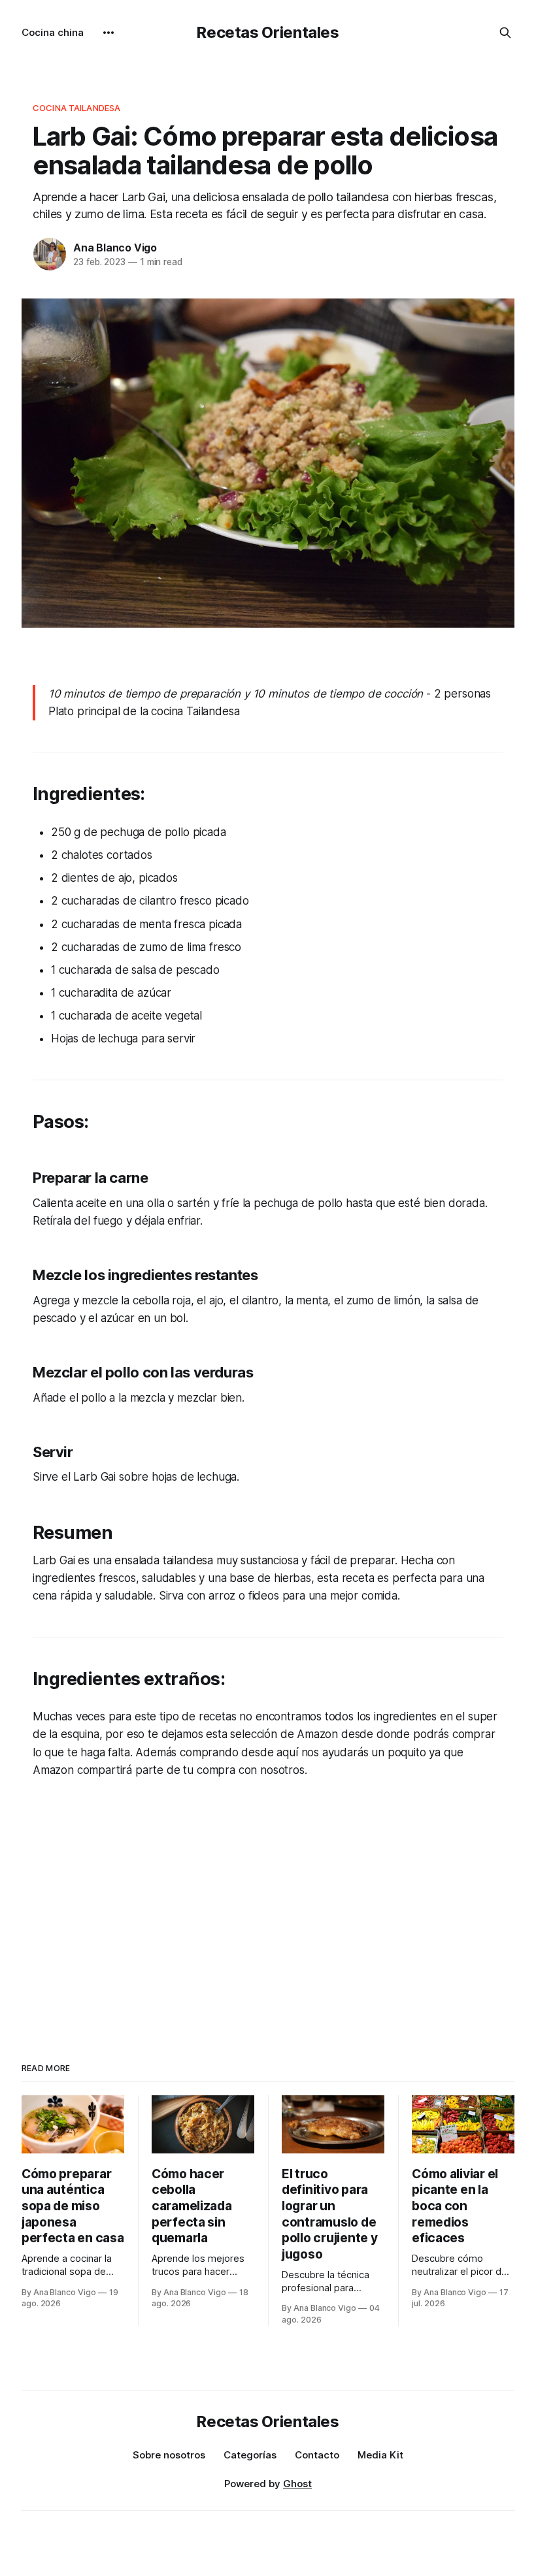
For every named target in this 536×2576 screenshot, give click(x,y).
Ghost (297, 2484)
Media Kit (380, 2455)
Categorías (250, 2455)
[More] (109, 33)
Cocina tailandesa (76, 108)
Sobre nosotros (169, 2455)
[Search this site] (505, 33)
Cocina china (53, 32)
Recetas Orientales (268, 32)
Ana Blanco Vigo (115, 248)
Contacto (317, 2455)
